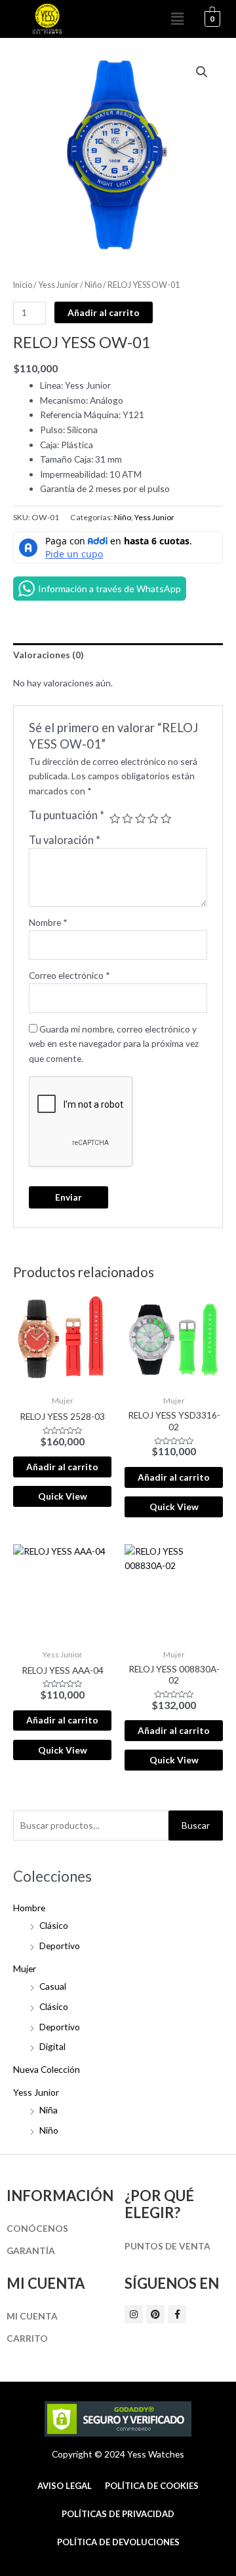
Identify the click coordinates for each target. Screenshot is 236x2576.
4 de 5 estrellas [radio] (153, 819)
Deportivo (60, 1946)
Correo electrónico (69, 975)
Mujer (25, 1968)
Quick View (63, 1496)
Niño (49, 2130)
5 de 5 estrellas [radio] (166, 819)
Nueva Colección (47, 2069)
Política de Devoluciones (118, 2542)
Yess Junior (36, 2092)
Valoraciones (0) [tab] (48, 655)
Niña (49, 2110)
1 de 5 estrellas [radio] (115, 819)
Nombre (48, 922)
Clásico (54, 1925)
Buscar (196, 1825)
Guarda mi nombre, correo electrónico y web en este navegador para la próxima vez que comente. (114, 1044)
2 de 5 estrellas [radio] (127, 819)
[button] (178, 19)
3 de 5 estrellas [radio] (140, 819)
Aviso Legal (65, 2486)
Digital (52, 2046)
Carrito (27, 2338)
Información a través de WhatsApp (109, 589)
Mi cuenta (32, 2316)
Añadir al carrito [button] (62, 1467)
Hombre (29, 1908)
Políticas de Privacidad (118, 2514)
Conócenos (37, 2228)
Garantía (31, 2250)
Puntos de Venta (167, 2246)
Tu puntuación (67, 815)
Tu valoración (65, 840)
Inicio (23, 285)
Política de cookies (152, 2486)
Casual (53, 1986)
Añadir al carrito (104, 312)
